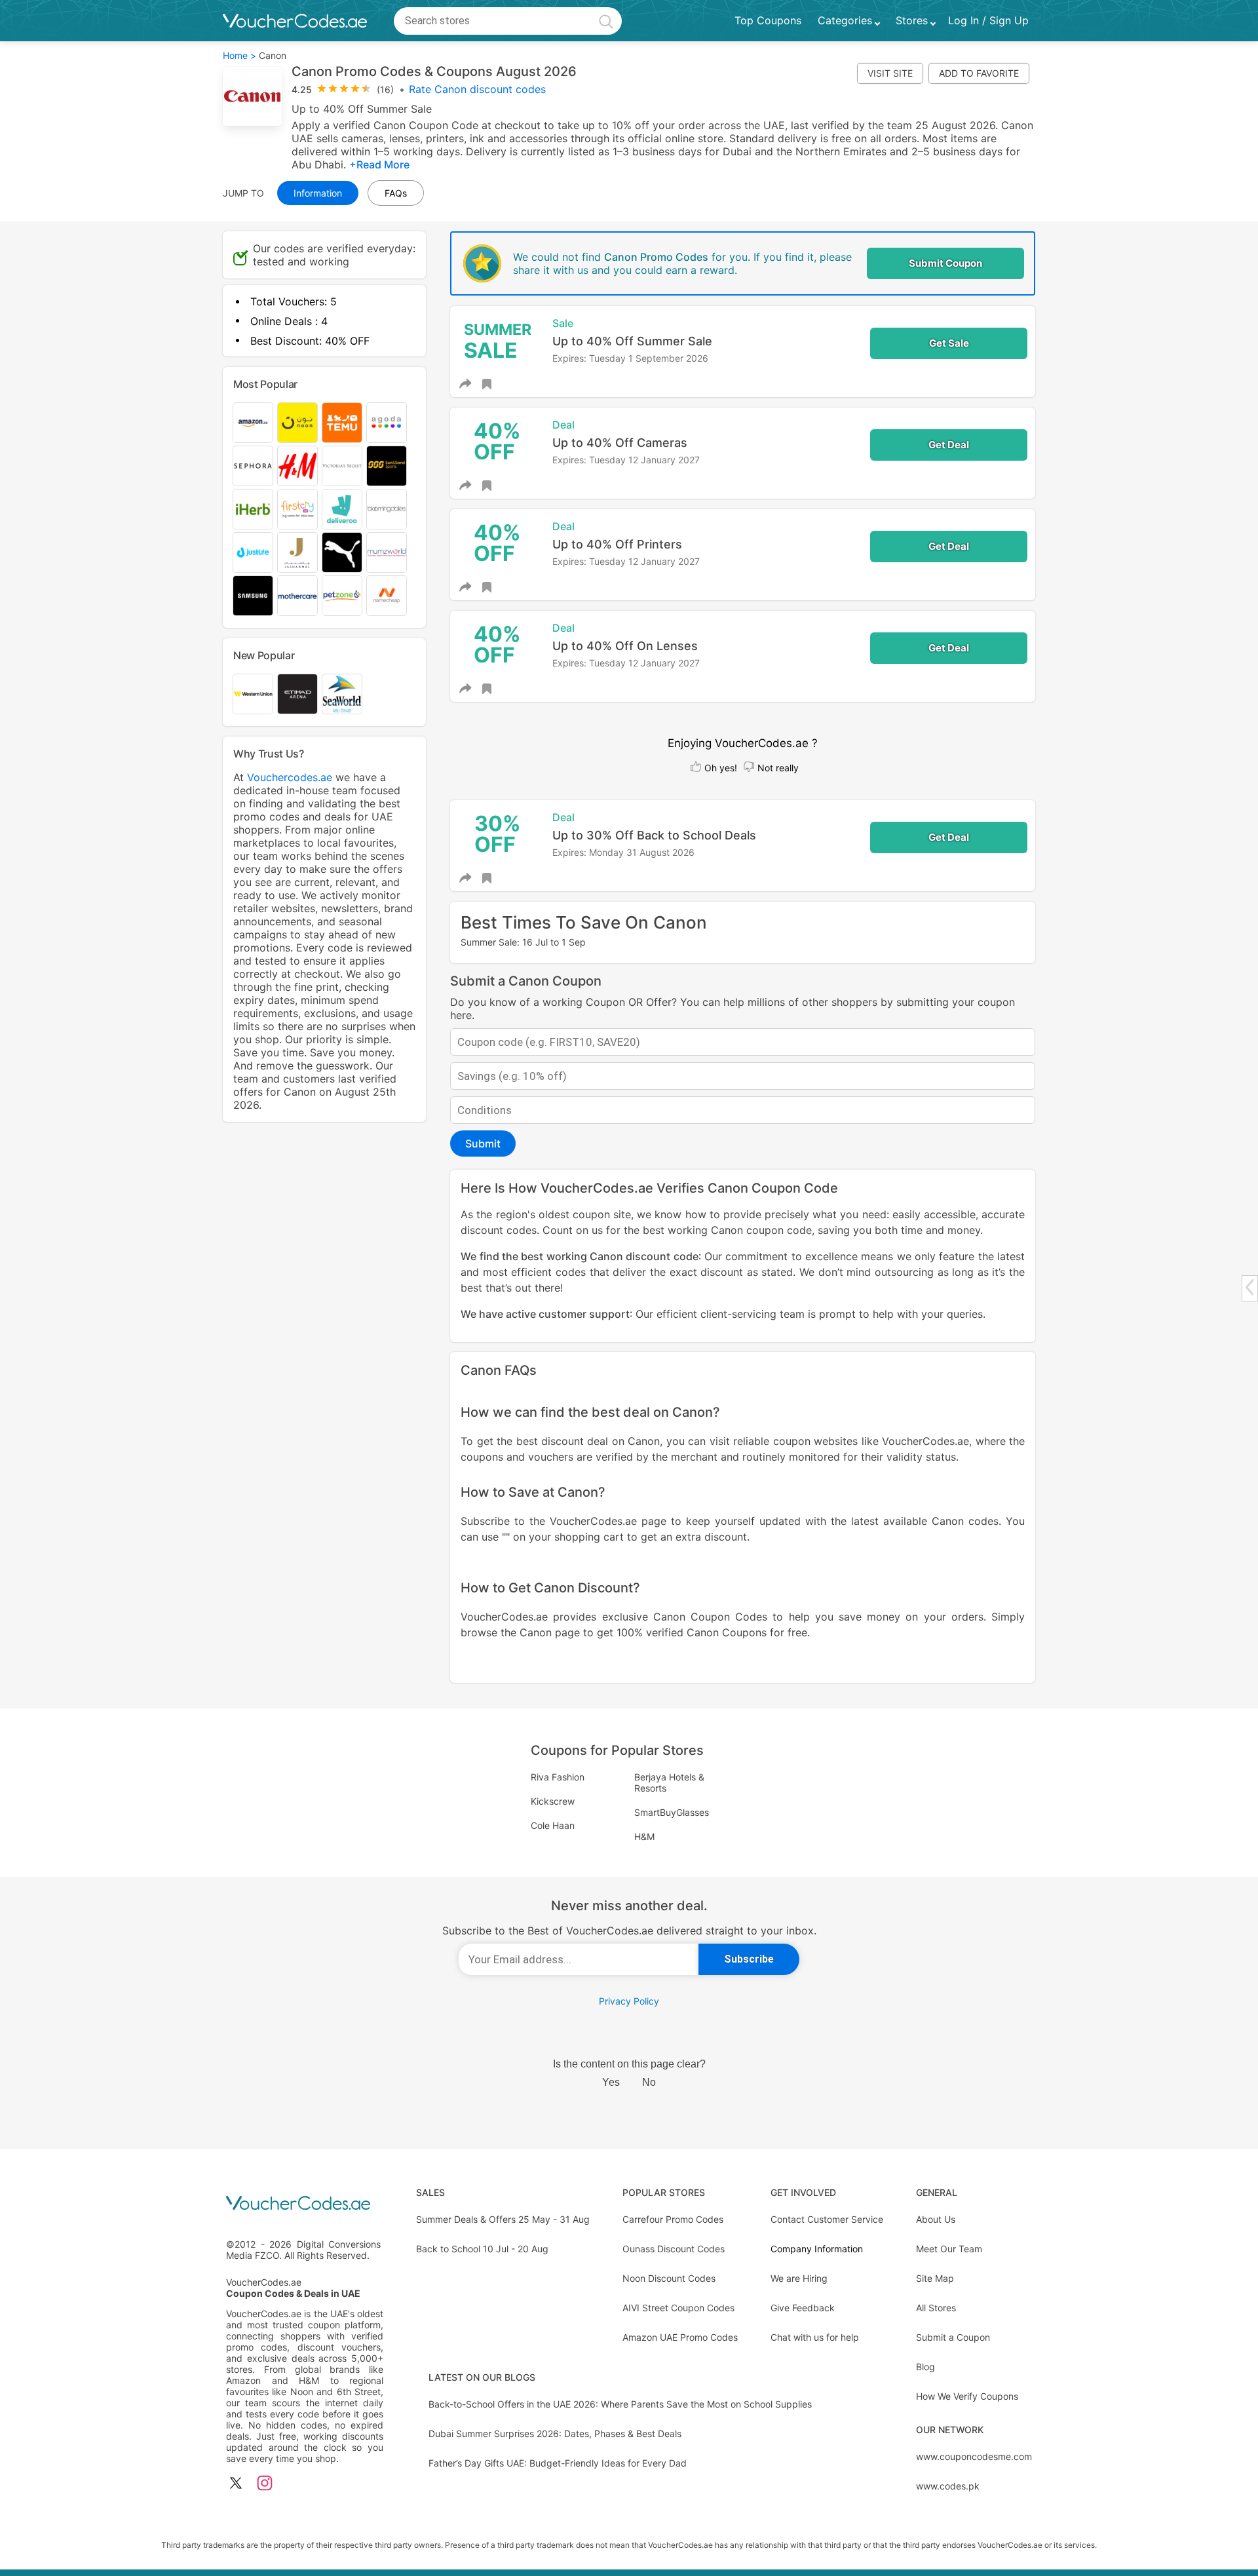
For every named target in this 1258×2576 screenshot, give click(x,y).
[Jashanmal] (297, 552)
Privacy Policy (629, 2001)
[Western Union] (253, 694)
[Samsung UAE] (253, 596)
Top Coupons (768, 21)
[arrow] (1249, 1287)
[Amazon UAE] (253, 423)
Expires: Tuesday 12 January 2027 (626, 460)
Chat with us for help (815, 2337)
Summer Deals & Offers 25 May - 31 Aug (503, 2219)
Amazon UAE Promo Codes (680, 2337)
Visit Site (890, 73)
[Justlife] (253, 552)
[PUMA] (342, 552)
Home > (239, 55)
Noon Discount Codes (669, 2278)
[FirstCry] (297, 509)
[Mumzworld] (387, 552)
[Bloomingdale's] (387, 509)
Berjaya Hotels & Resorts (669, 1782)
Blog (925, 2367)
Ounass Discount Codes (674, 2249)
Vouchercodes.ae (290, 777)
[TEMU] (342, 423)
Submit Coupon (945, 263)
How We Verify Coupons (967, 2396)
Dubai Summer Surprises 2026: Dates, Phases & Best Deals (555, 2433)
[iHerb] (253, 509)
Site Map (935, 2278)
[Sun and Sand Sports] (387, 466)
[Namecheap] (387, 596)
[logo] (295, 21)
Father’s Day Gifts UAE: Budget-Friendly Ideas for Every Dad (558, 2463)
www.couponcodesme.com (974, 2456)
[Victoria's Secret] (342, 466)
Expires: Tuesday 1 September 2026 (630, 358)
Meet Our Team (949, 2249)
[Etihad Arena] (297, 694)
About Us (936, 2219)
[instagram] (265, 2484)
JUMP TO (243, 193)
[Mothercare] (297, 596)
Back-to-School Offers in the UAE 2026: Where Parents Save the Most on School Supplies (620, 2404)
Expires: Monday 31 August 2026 (623, 852)
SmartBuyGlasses (672, 1812)
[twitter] (236, 2484)
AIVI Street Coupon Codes (678, 2308)
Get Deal (949, 445)
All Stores (936, 2308)
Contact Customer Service (827, 2219)
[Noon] (297, 423)
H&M (644, 1836)
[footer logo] (305, 2204)
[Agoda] (387, 423)
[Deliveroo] (342, 509)
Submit (483, 1144)
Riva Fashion (558, 1777)
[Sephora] (253, 466)
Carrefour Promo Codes (673, 2219)
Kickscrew (553, 1801)
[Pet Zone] (342, 596)
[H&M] (297, 466)
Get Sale (949, 343)
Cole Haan (553, 1825)
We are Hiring (799, 2278)
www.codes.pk (948, 2486)
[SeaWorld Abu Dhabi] (342, 694)
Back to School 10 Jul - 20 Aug (482, 2249)
